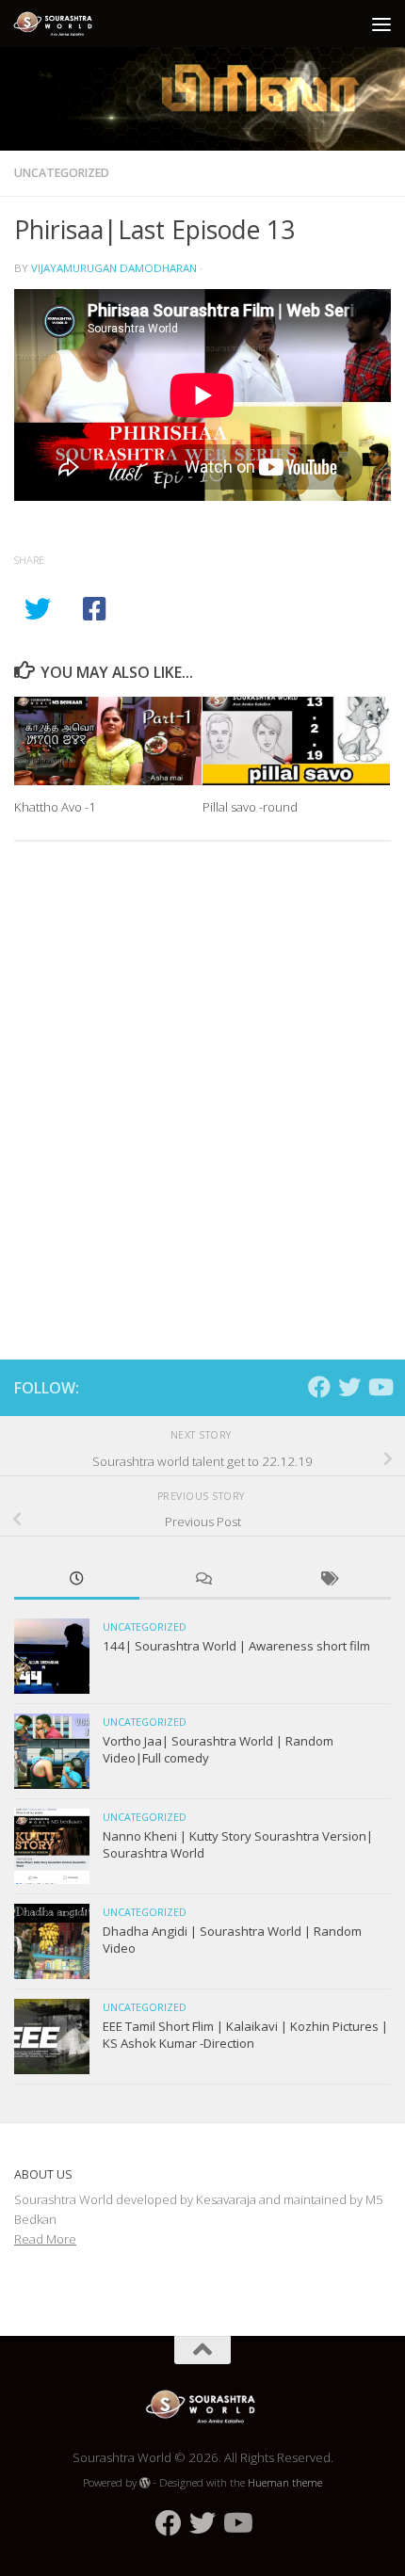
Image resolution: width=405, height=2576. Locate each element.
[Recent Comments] (202, 1580)
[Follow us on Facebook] (319, 1387)
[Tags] (328, 1580)
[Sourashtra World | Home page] (69, 24)
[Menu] (381, 24)
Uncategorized (62, 173)
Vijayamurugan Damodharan (114, 268)
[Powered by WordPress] (145, 2483)
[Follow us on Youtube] (380, 1387)
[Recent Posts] (77, 1580)
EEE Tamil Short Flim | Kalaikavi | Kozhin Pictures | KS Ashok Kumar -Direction (245, 2035)
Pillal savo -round (250, 807)
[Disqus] (202, 1115)
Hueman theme (285, 2482)
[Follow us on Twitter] (349, 1387)
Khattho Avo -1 (55, 807)
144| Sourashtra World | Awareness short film (236, 1646)
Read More (45, 2239)
